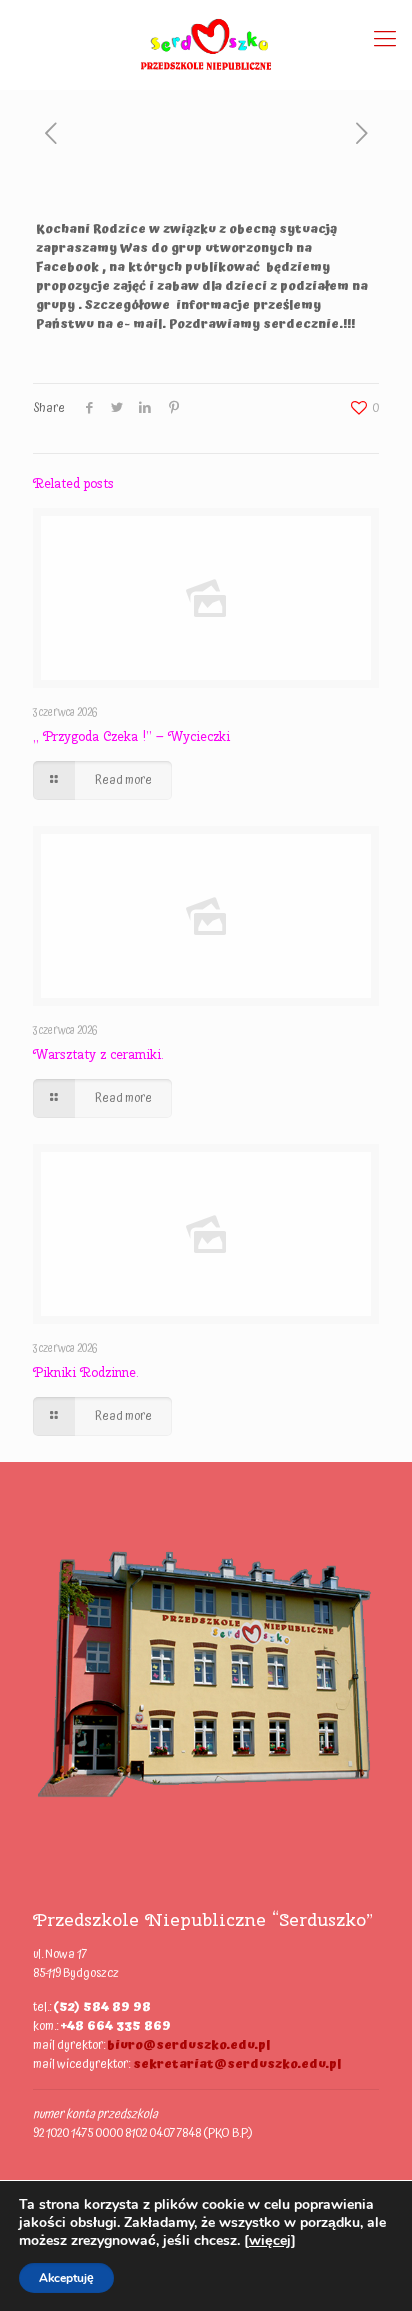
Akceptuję (66, 2278)
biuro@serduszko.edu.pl (188, 2045)
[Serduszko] (206, 40)
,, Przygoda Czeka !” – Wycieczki (131, 736)
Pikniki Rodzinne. (86, 1372)
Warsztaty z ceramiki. (98, 1054)
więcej (270, 2240)
